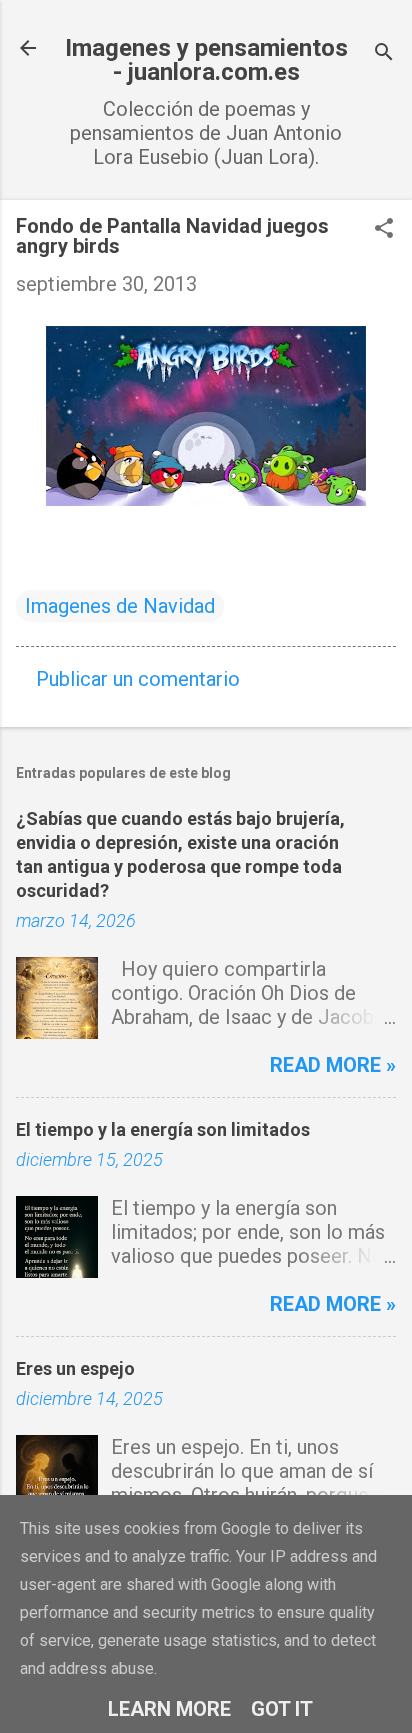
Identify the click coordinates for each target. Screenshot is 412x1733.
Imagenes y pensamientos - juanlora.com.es (206, 60)
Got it (282, 1709)
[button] (384, 230)
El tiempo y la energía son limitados (163, 1129)
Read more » (333, 1065)
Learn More (169, 1709)
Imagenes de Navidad (120, 606)
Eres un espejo (75, 1368)
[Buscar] (384, 54)
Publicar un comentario (138, 679)
